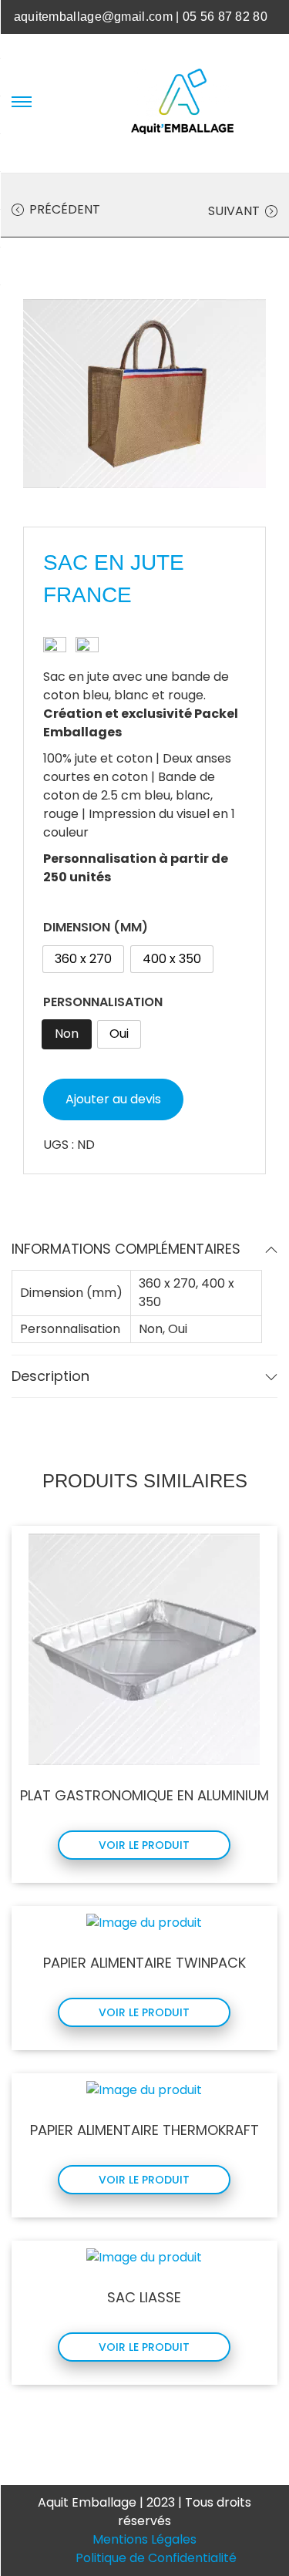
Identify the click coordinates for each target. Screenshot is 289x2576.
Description (50, 1376)
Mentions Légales (144, 2539)
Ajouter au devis (113, 1099)
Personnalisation (103, 1002)
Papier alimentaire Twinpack (144, 1963)
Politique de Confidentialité (156, 2558)
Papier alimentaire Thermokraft (144, 2130)
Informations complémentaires (126, 1249)
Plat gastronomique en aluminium (144, 1795)
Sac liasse (144, 2297)
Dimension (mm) (96, 927)
